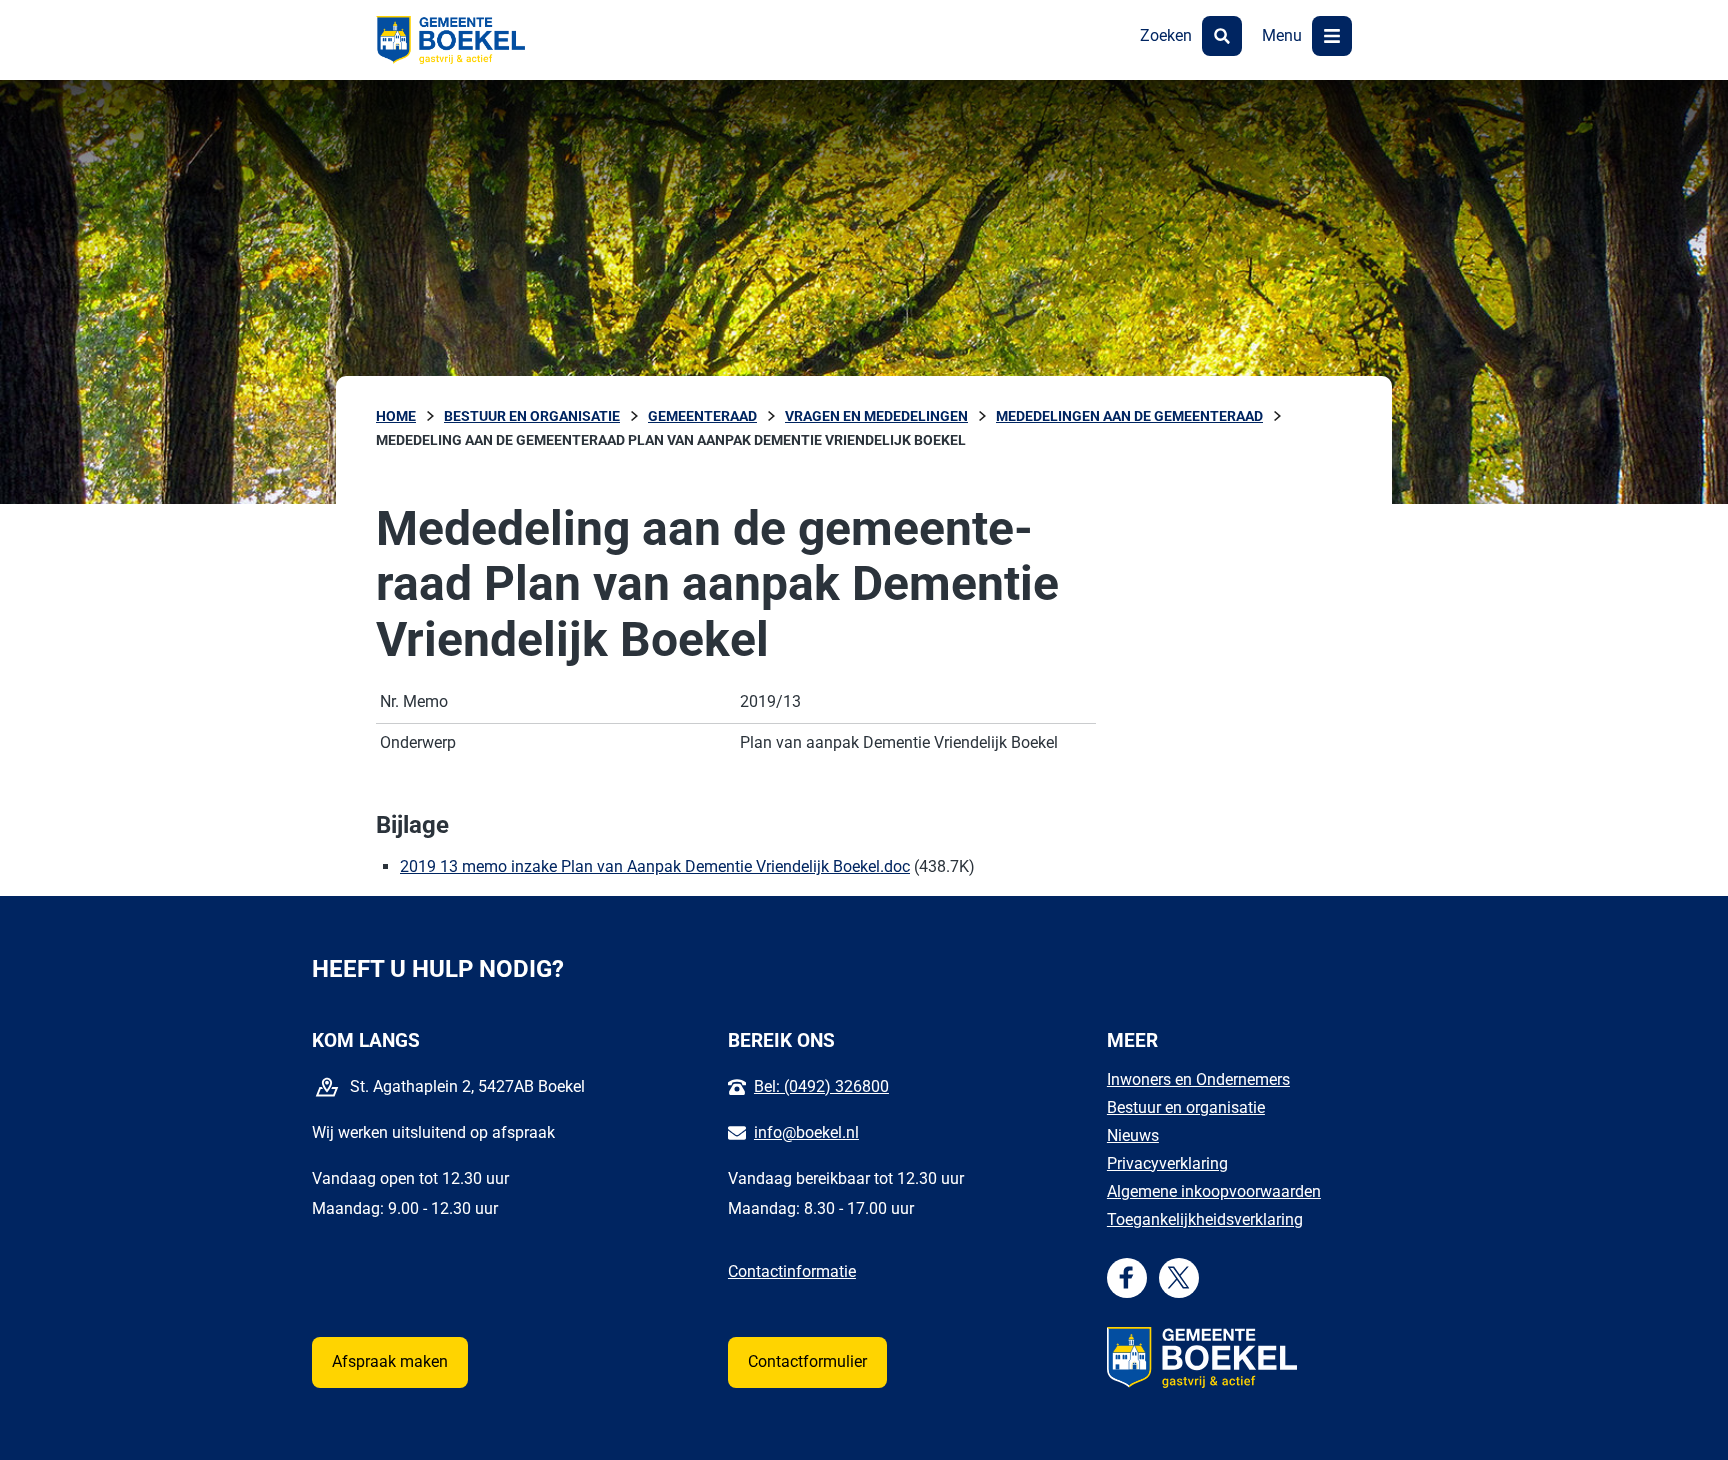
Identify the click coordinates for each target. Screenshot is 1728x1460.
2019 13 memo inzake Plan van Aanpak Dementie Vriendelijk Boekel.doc (655, 866)
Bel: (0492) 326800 (821, 1086)
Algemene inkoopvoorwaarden (1214, 1191)
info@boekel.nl (806, 1132)
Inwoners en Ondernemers (1198, 1079)
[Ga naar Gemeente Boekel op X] (1178, 1277)
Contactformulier (807, 1361)
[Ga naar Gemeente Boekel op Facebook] (1126, 1277)
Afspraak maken (390, 1361)
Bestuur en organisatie (1186, 1107)
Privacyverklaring (1167, 1163)
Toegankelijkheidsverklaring (1205, 1219)
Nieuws (1133, 1135)
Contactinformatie (792, 1271)
